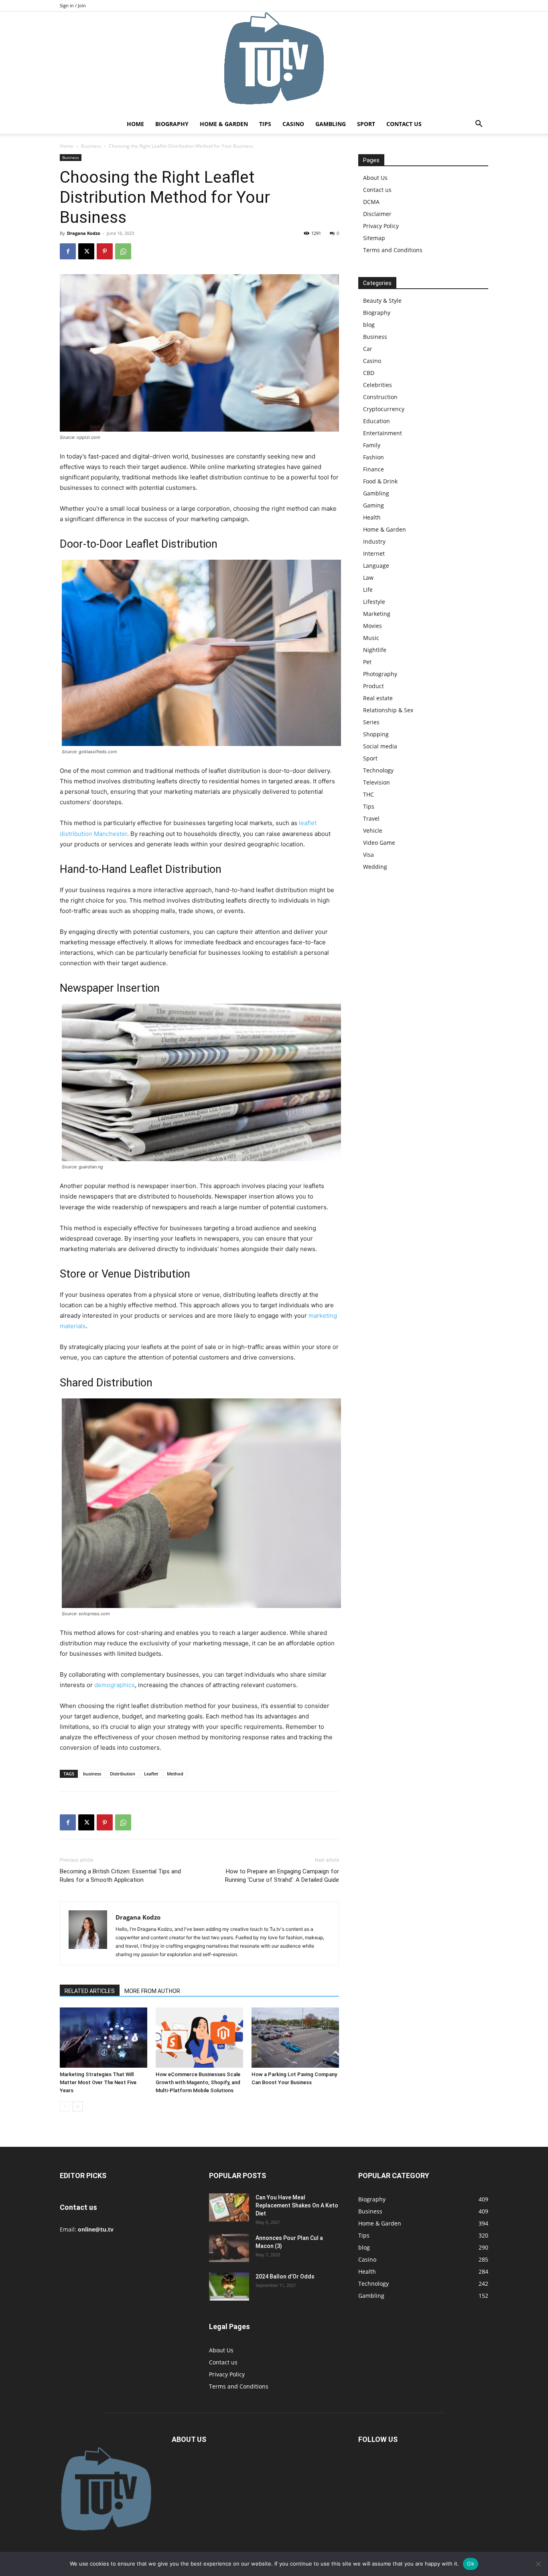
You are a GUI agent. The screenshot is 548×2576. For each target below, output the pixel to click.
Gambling (331, 124)
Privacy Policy (381, 226)
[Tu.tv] (274, 63)
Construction (380, 397)
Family (372, 445)
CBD (369, 373)
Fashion (373, 457)
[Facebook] (68, 251)
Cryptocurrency (384, 409)
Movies (372, 626)
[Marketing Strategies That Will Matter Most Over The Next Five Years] (104, 2038)
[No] (538, 2564)
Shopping (376, 734)
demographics (115, 1685)
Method (175, 1774)
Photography (380, 674)
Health (372, 517)
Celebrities (378, 385)
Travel (371, 818)
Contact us (404, 124)
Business (91, 146)
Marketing (377, 614)
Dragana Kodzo (84, 233)
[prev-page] (65, 2106)
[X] (86, 251)
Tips (265, 124)
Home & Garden (224, 124)
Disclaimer (377, 214)
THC (368, 794)
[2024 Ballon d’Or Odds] (229, 2287)
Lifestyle (374, 602)
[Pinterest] (105, 251)
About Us (375, 178)
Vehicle (373, 830)
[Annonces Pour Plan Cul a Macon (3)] (229, 2248)
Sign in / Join (73, 5)
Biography (172, 124)
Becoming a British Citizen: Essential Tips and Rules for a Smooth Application (120, 1876)
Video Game (379, 843)
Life (368, 590)
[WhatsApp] (123, 251)
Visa (368, 855)
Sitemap (374, 238)
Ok (471, 2564)
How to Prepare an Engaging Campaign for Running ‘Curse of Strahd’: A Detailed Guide (282, 1876)
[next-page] (78, 2106)
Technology (378, 770)
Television (376, 782)
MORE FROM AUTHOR (152, 1991)
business (92, 1774)
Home (135, 124)
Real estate (378, 698)
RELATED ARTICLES (90, 1991)
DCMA (371, 202)
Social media (380, 746)
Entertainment (383, 433)
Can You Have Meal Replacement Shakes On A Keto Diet (297, 2205)
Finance (373, 469)
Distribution (123, 1774)
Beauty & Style (382, 301)
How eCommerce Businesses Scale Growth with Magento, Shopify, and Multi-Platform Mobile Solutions (198, 2082)
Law (368, 578)
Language (376, 566)
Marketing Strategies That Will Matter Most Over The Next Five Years (98, 2082)
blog (369, 325)
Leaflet (151, 1774)
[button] (479, 125)
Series (371, 722)
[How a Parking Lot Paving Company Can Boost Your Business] (295, 2038)
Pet (367, 662)
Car (368, 349)
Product (373, 686)
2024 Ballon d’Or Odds (285, 2276)
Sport (366, 124)
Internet (374, 553)
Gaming (373, 505)
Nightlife (375, 650)
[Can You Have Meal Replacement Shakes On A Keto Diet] (229, 2207)
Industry (374, 541)
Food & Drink (380, 481)
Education (376, 421)
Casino (293, 124)
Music (371, 638)
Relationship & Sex (388, 710)
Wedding (375, 867)
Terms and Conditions (393, 250)
